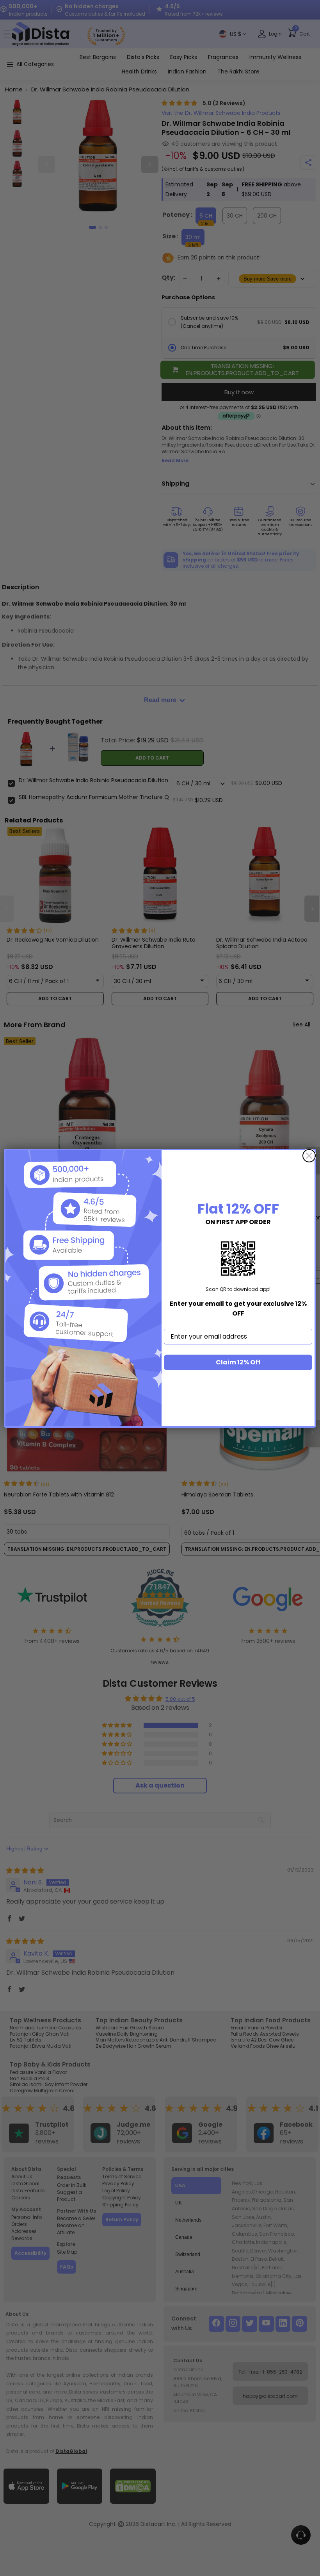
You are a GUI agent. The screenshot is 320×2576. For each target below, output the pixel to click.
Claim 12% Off (238, 1362)
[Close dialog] (309, 1156)
